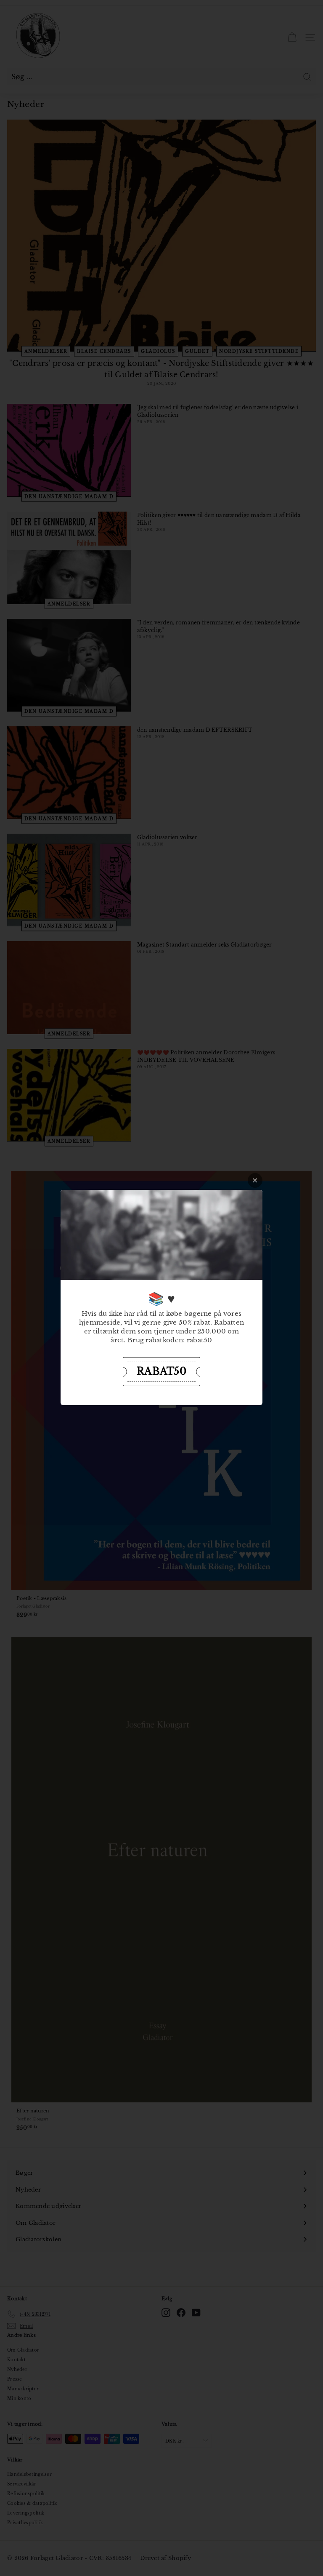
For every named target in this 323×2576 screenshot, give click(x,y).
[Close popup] (255, 1180)
